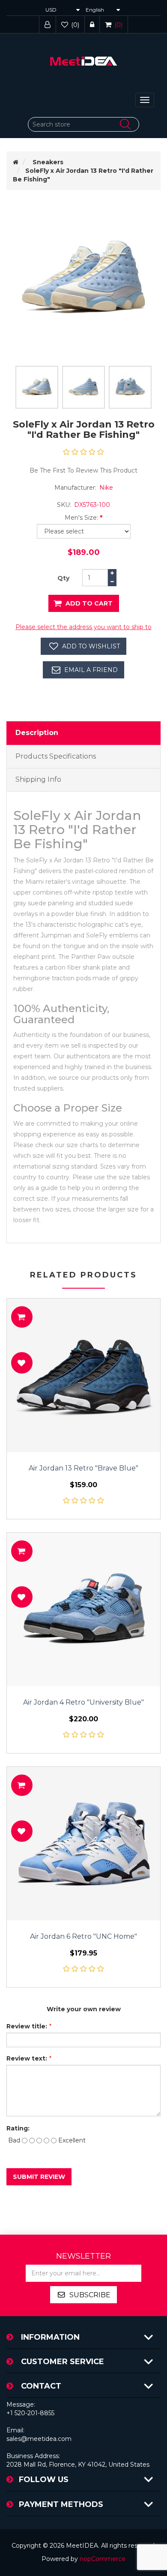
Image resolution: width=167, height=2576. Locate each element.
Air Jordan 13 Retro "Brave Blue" (83, 1468)
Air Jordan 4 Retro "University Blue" (83, 1702)
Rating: (18, 2128)
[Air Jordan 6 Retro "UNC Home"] (83, 1844)
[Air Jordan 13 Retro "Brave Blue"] (83, 1375)
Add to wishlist (91, 646)
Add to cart (89, 603)
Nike (106, 488)
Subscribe (90, 2295)
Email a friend (91, 670)
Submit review (39, 2177)
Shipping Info (38, 779)
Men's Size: (81, 518)
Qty (63, 578)
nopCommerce (103, 2559)
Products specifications (56, 756)
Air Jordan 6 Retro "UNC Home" (83, 1937)
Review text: (27, 2058)
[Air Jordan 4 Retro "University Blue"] (83, 1609)
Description (37, 733)
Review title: (27, 2026)
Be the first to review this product (83, 470)
